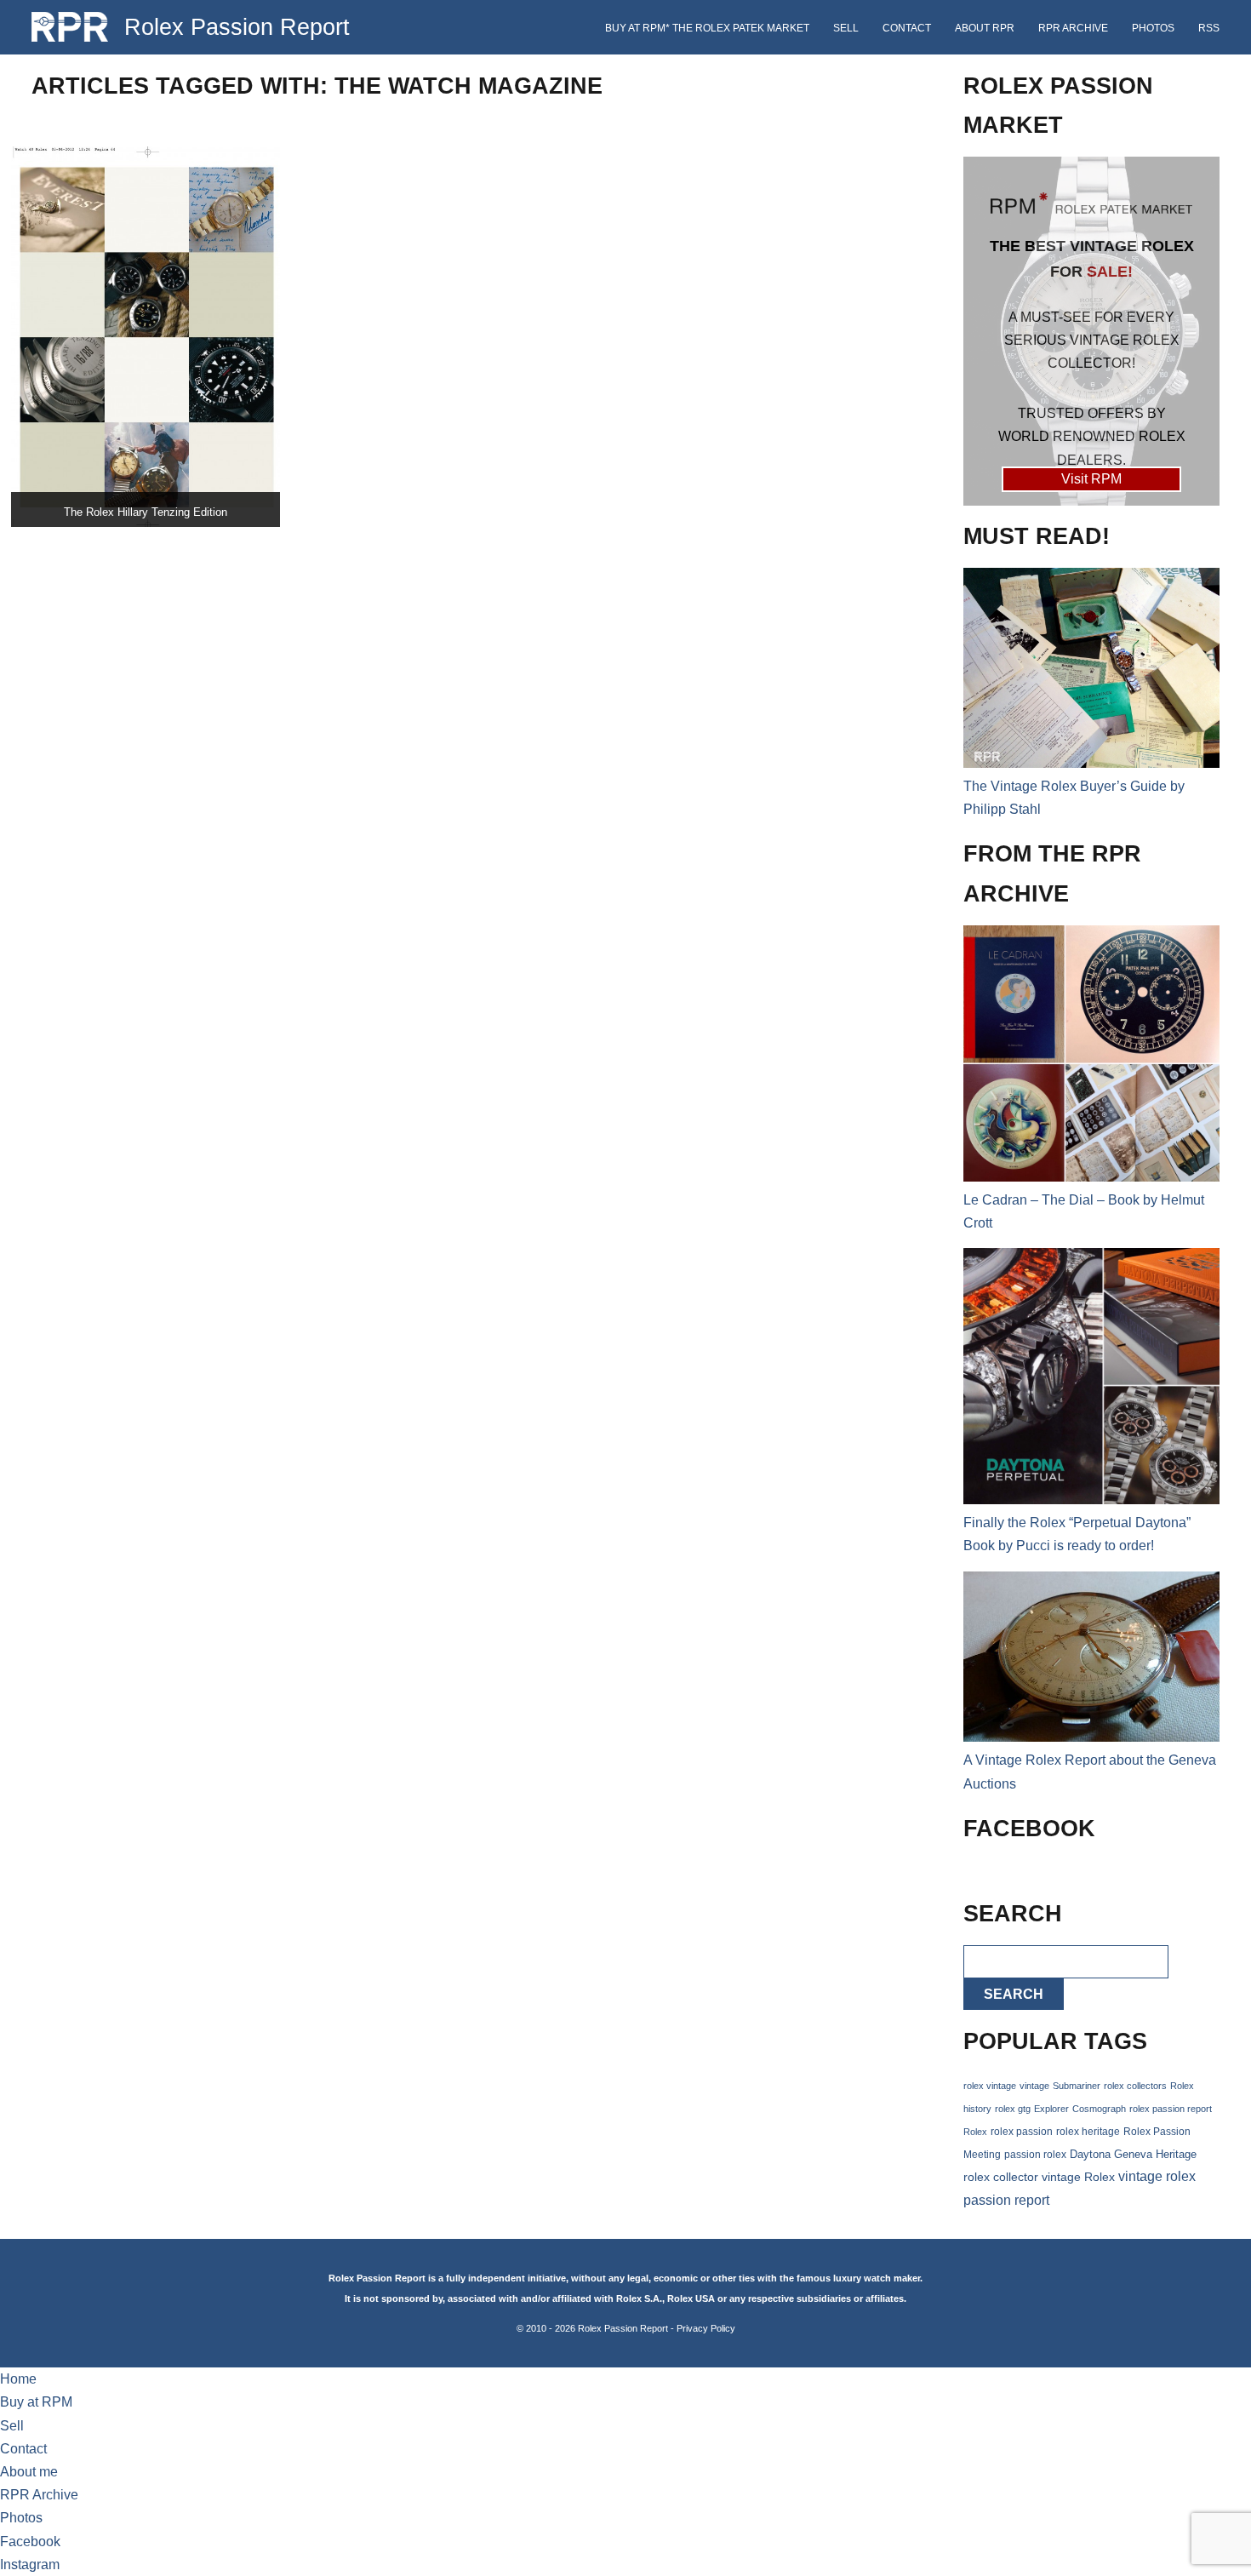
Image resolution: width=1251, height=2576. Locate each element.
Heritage (1176, 2154)
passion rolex (1035, 2155)
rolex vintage (990, 2086)
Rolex (975, 2132)
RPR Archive (1073, 28)
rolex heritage (1088, 2132)
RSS (1209, 28)
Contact (907, 28)
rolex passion (1022, 2131)
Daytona (1090, 2155)
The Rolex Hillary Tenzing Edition (146, 512)
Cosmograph (1099, 2109)
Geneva (1133, 2155)
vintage (1034, 2086)
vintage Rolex (1078, 2177)
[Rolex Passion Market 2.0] (1091, 331)
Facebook (30, 2542)
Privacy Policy (706, 2328)
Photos (1153, 28)
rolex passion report (1171, 2109)
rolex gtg (1013, 2109)
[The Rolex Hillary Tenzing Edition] (146, 337)
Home (18, 2379)
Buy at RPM (36, 2402)
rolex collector (1001, 2177)
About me (29, 2472)
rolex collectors (1135, 2086)
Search (1014, 1994)
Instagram (30, 2565)
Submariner (1077, 2086)
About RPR (985, 28)
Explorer (1051, 2109)
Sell (846, 28)
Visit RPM (1091, 479)
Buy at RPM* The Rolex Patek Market (707, 28)
